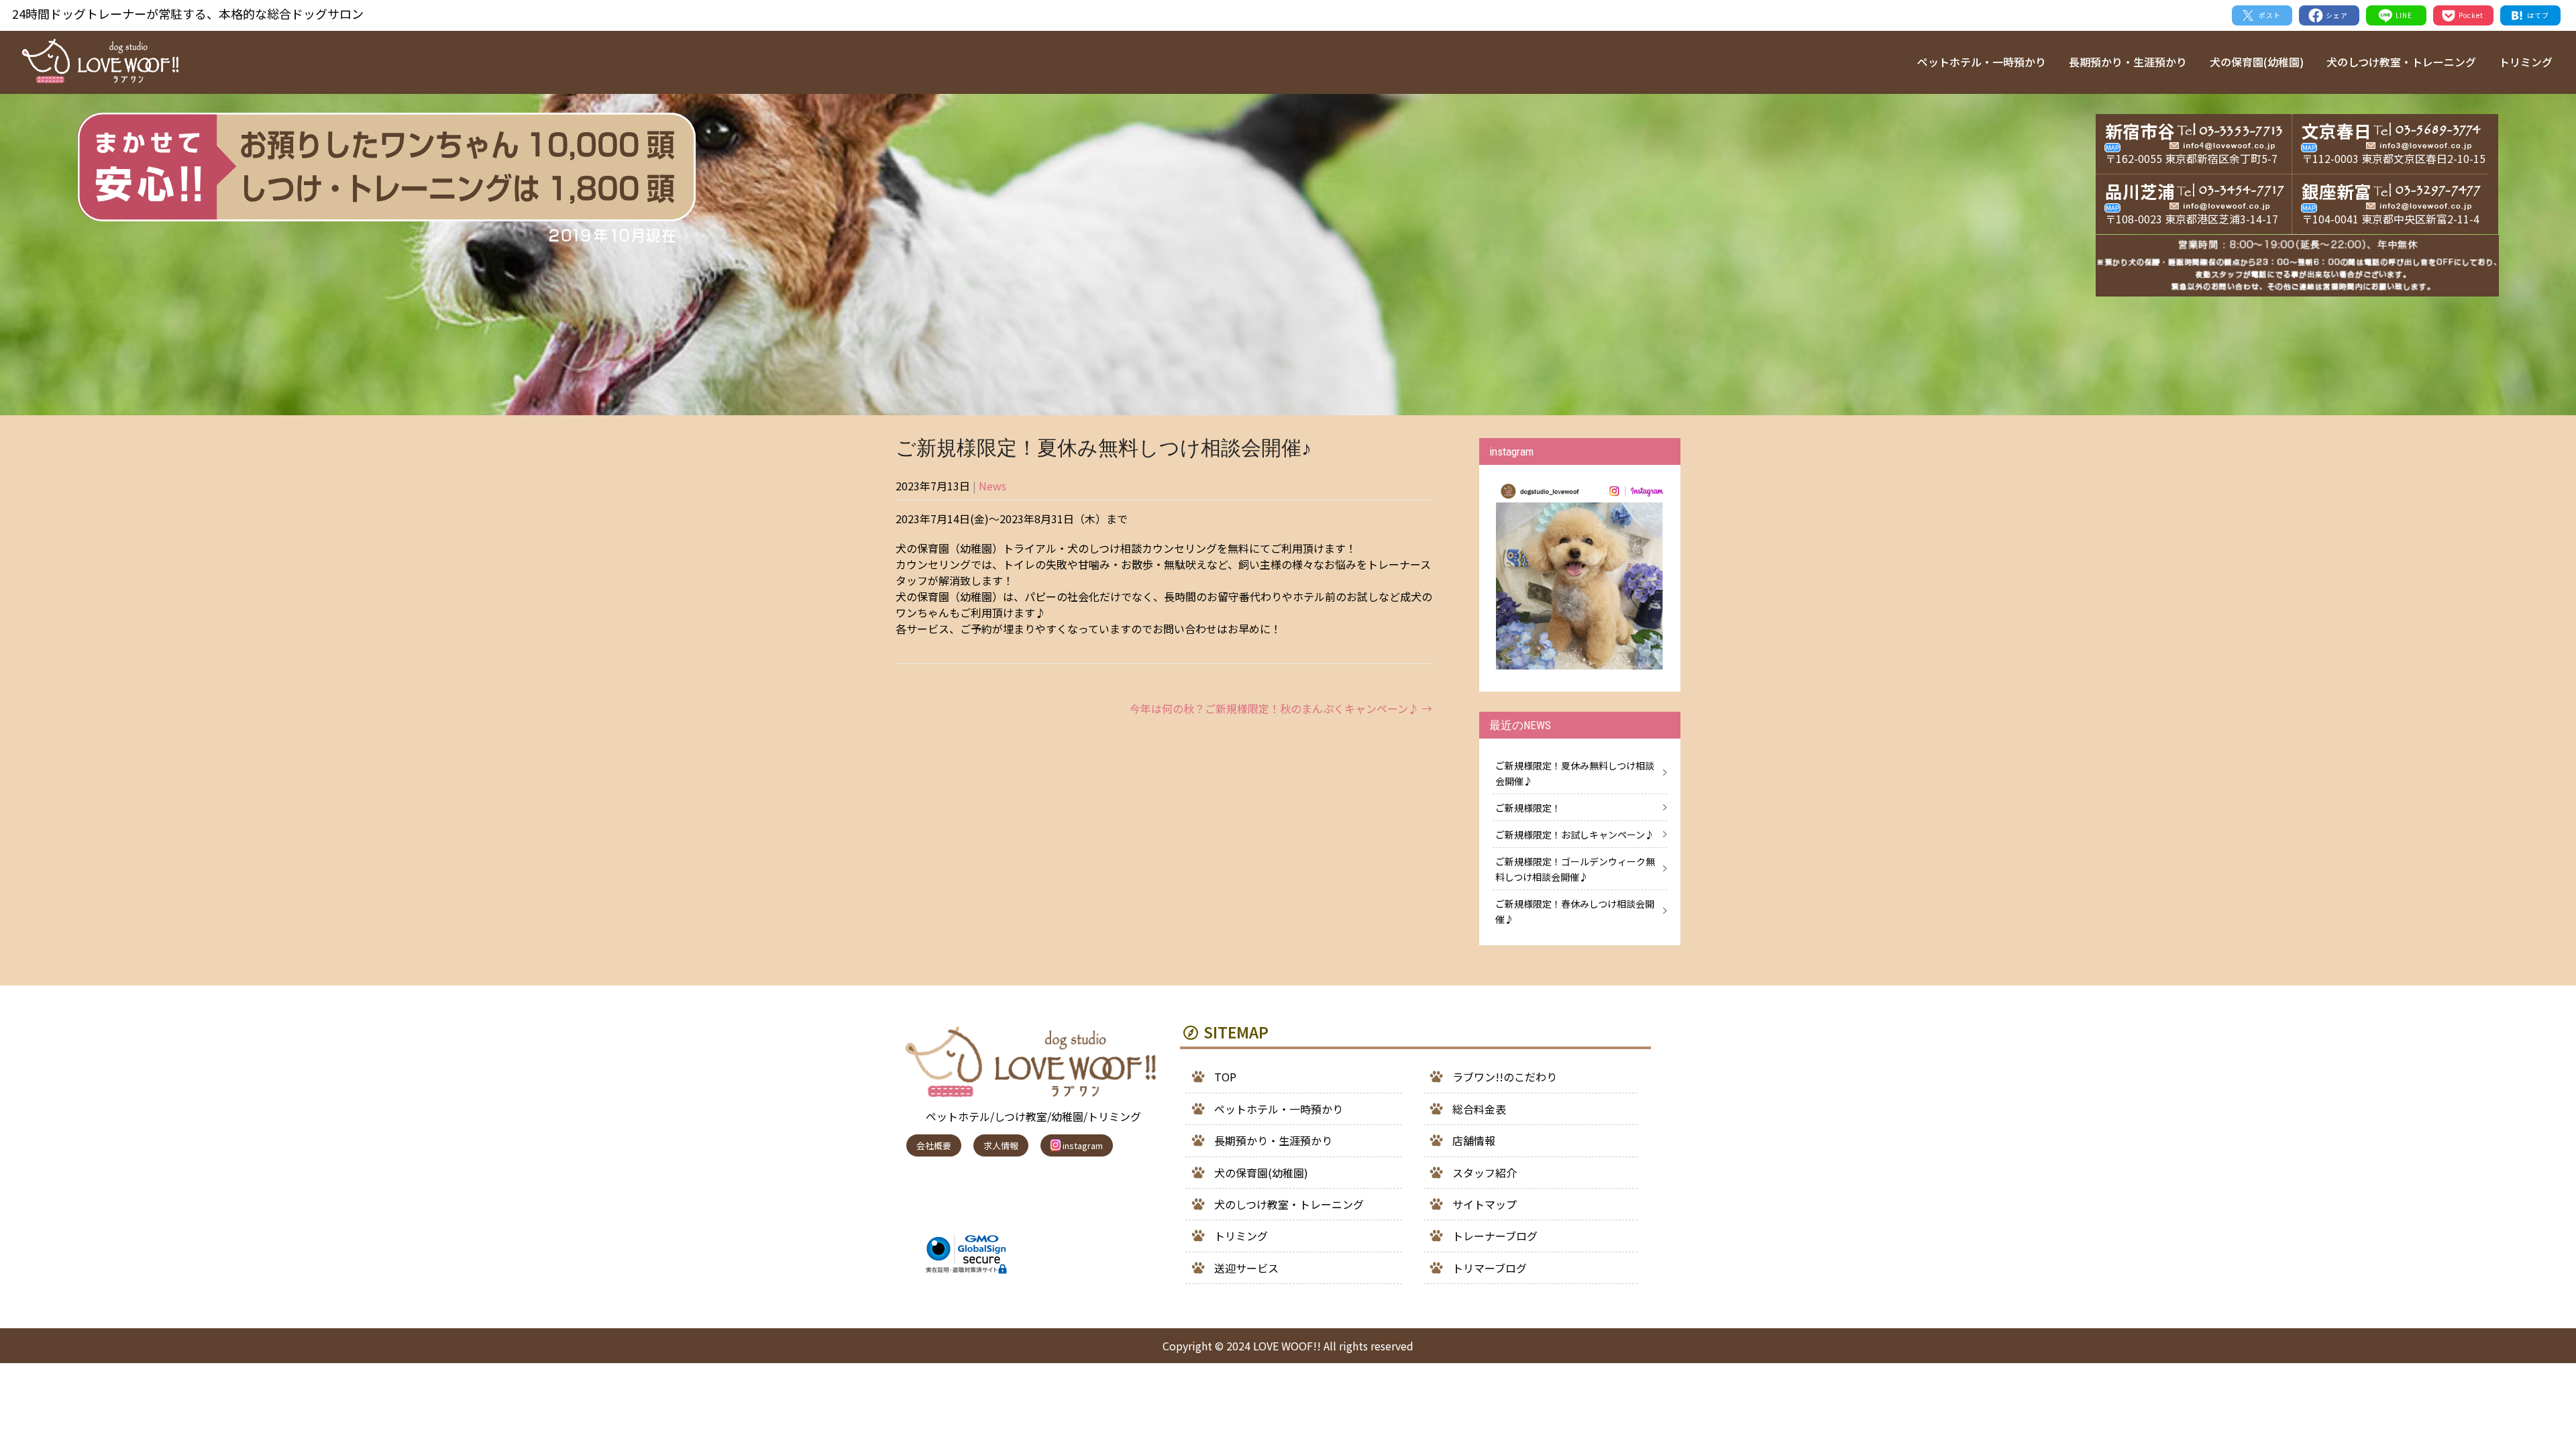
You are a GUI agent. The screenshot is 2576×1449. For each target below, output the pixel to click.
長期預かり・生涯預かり (2128, 62)
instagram (1082, 1145)
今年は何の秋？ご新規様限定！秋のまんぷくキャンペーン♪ (1281, 708)
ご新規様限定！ (1528, 808)
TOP (1225, 1077)
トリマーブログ (1490, 1268)
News (992, 486)
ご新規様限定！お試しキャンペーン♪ (1575, 835)
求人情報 (1001, 1145)
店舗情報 (1474, 1140)
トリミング (2526, 62)
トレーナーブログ (1495, 1236)
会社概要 (934, 1145)
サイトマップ (1485, 1204)
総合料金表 (1479, 1109)
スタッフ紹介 (1485, 1173)
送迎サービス (1246, 1268)
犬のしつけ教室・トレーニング (2401, 62)
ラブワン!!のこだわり (1505, 1077)
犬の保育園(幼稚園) (2257, 62)
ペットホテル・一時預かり (1982, 62)
